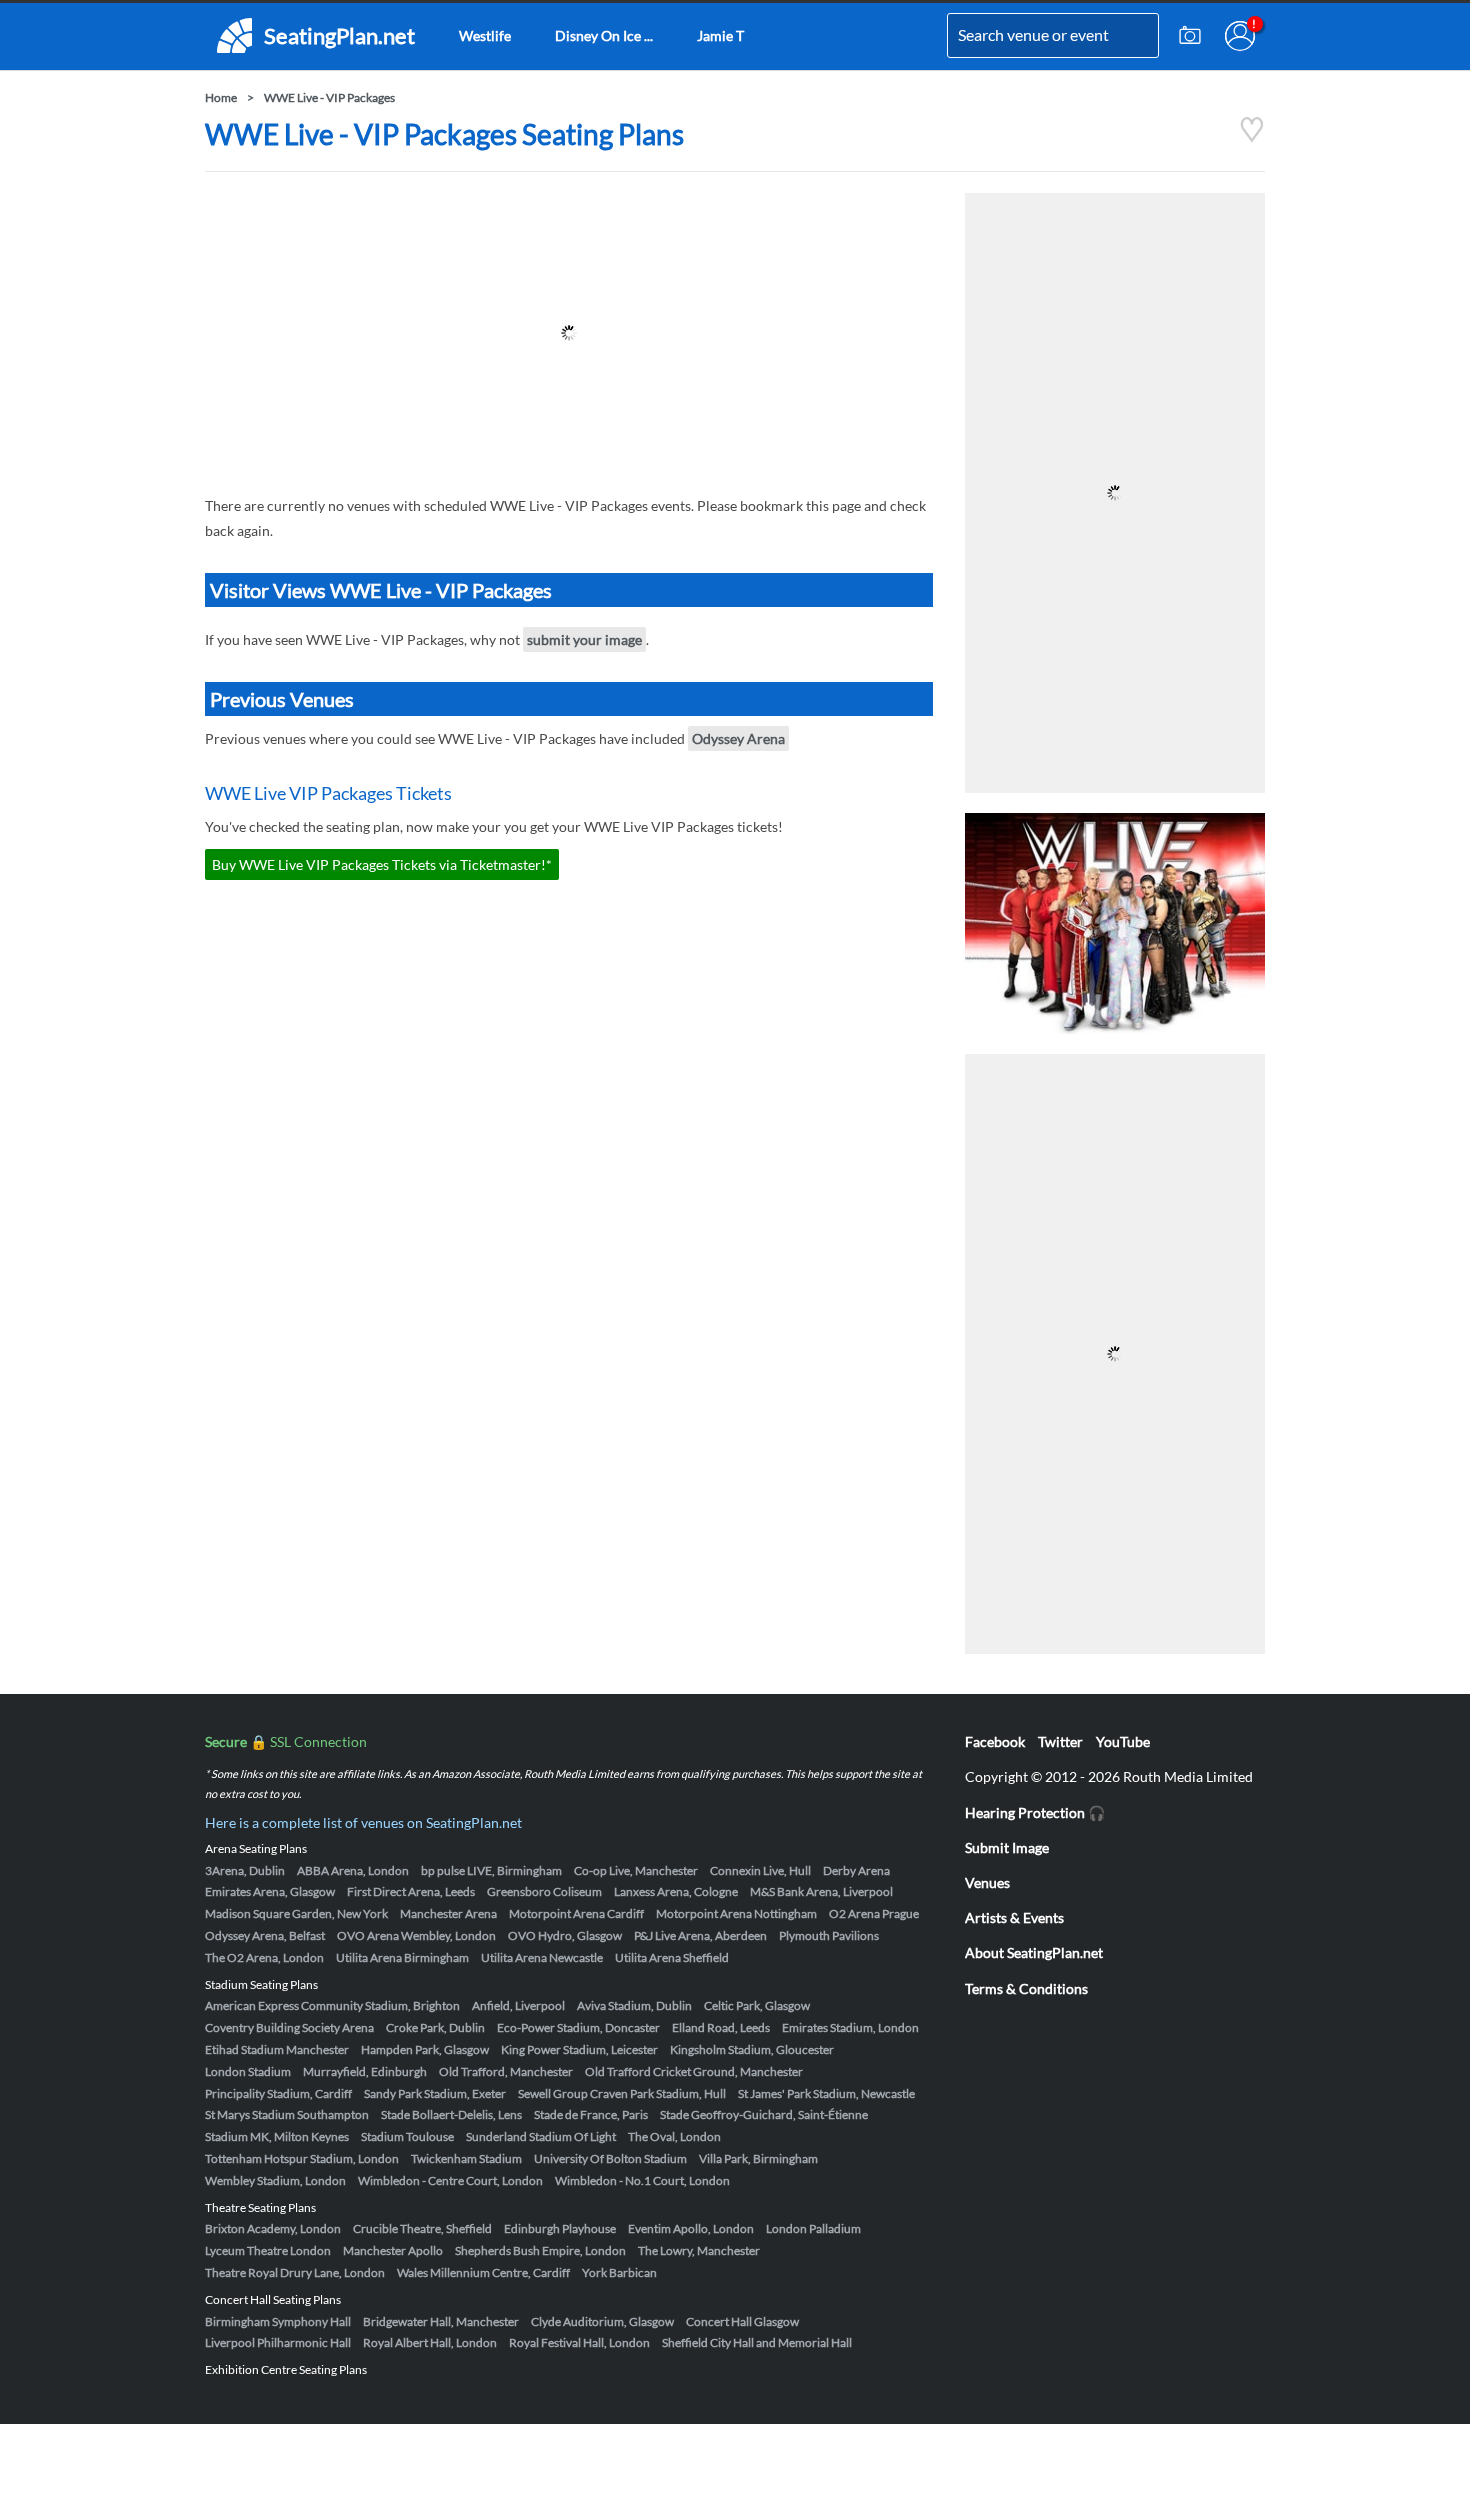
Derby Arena (856, 1870)
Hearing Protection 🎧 (1035, 1812)
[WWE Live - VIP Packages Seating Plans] (1252, 137)
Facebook (995, 1741)
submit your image (584, 639)
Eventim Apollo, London (691, 2228)
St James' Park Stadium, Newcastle (826, 2093)
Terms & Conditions (1026, 1988)
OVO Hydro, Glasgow (565, 1935)
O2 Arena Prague (874, 1913)
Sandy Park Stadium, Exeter (435, 2093)
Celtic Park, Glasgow (757, 2005)
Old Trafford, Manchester (506, 2071)
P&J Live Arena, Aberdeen (700, 1935)
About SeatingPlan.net (1034, 1952)
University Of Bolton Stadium (610, 2158)
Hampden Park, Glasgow (425, 2049)
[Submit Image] (1190, 36)
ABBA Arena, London (353, 1870)
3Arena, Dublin (245, 1870)
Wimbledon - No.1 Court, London (642, 2180)
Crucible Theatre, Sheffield (422, 2228)
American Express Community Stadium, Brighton (332, 2005)
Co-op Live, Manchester (636, 1870)
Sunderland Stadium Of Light (541, 2136)
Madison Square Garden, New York (296, 1913)
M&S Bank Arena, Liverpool (821, 1891)
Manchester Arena (448, 1913)
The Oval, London (674, 2136)
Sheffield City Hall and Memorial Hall (757, 2342)
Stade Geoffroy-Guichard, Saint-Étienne (764, 2114)
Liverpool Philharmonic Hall (278, 2342)
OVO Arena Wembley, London (416, 1935)
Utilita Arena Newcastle (542, 1957)
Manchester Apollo (393, 2250)
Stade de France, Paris (591, 2114)
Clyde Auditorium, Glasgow (602, 2321)
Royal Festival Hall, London (579, 2342)
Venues (987, 1882)
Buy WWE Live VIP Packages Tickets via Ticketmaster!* (382, 864)
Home (221, 97)
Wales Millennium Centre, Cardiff (483, 2272)
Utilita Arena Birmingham (402, 1957)
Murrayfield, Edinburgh (365, 2071)
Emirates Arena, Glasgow (270, 1891)
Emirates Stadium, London (850, 2027)
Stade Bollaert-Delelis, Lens (451, 2114)
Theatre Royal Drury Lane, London (295, 2272)
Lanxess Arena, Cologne (676, 1891)
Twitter (1060, 1741)
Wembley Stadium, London (275, 2180)
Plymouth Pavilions (829, 1935)
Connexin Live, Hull (760, 1870)
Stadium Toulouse (407, 2136)
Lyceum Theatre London (268, 2250)
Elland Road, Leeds (721, 2027)
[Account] (1240, 36)
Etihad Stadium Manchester (277, 2049)
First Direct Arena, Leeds (411, 1891)
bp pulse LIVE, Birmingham (491, 1870)
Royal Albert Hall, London (430, 2342)
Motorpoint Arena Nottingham (736, 1913)
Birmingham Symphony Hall (278, 2321)
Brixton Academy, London (273, 2228)
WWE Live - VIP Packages (329, 97)
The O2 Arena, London (264, 1957)
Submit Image (1007, 1847)
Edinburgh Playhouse (560, 2228)
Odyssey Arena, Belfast (265, 1935)
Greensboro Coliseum (544, 1891)
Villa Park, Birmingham (758, 2158)
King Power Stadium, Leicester (579, 2049)
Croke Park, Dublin (435, 2027)
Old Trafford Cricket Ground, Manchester (694, 2071)
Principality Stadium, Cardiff (278, 2093)
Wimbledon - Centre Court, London (450, 2180)
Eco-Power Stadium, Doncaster (578, 2027)
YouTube (1123, 1741)
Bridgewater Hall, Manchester (441, 2321)
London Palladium (813, 2228)
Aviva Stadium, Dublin (634, 2005)
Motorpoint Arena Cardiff (576, 1913)
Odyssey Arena (738, 738)
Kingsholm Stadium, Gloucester (752, 2049)
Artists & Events (1014, 1917)
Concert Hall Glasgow (742, 2321)
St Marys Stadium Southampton (287, 2114)
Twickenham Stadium (466, 2158)
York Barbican (619, 2272)
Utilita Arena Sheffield (672, 1957)
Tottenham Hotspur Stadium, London (302, 2158)
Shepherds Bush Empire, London (540, 2250)
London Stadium (248, 2071)
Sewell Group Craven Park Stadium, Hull (622, 2093)
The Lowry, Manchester (699, 2250)
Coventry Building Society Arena (289, 2027)
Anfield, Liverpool (518, 2005)
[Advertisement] (569, 333)
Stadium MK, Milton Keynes (277, 2136)
